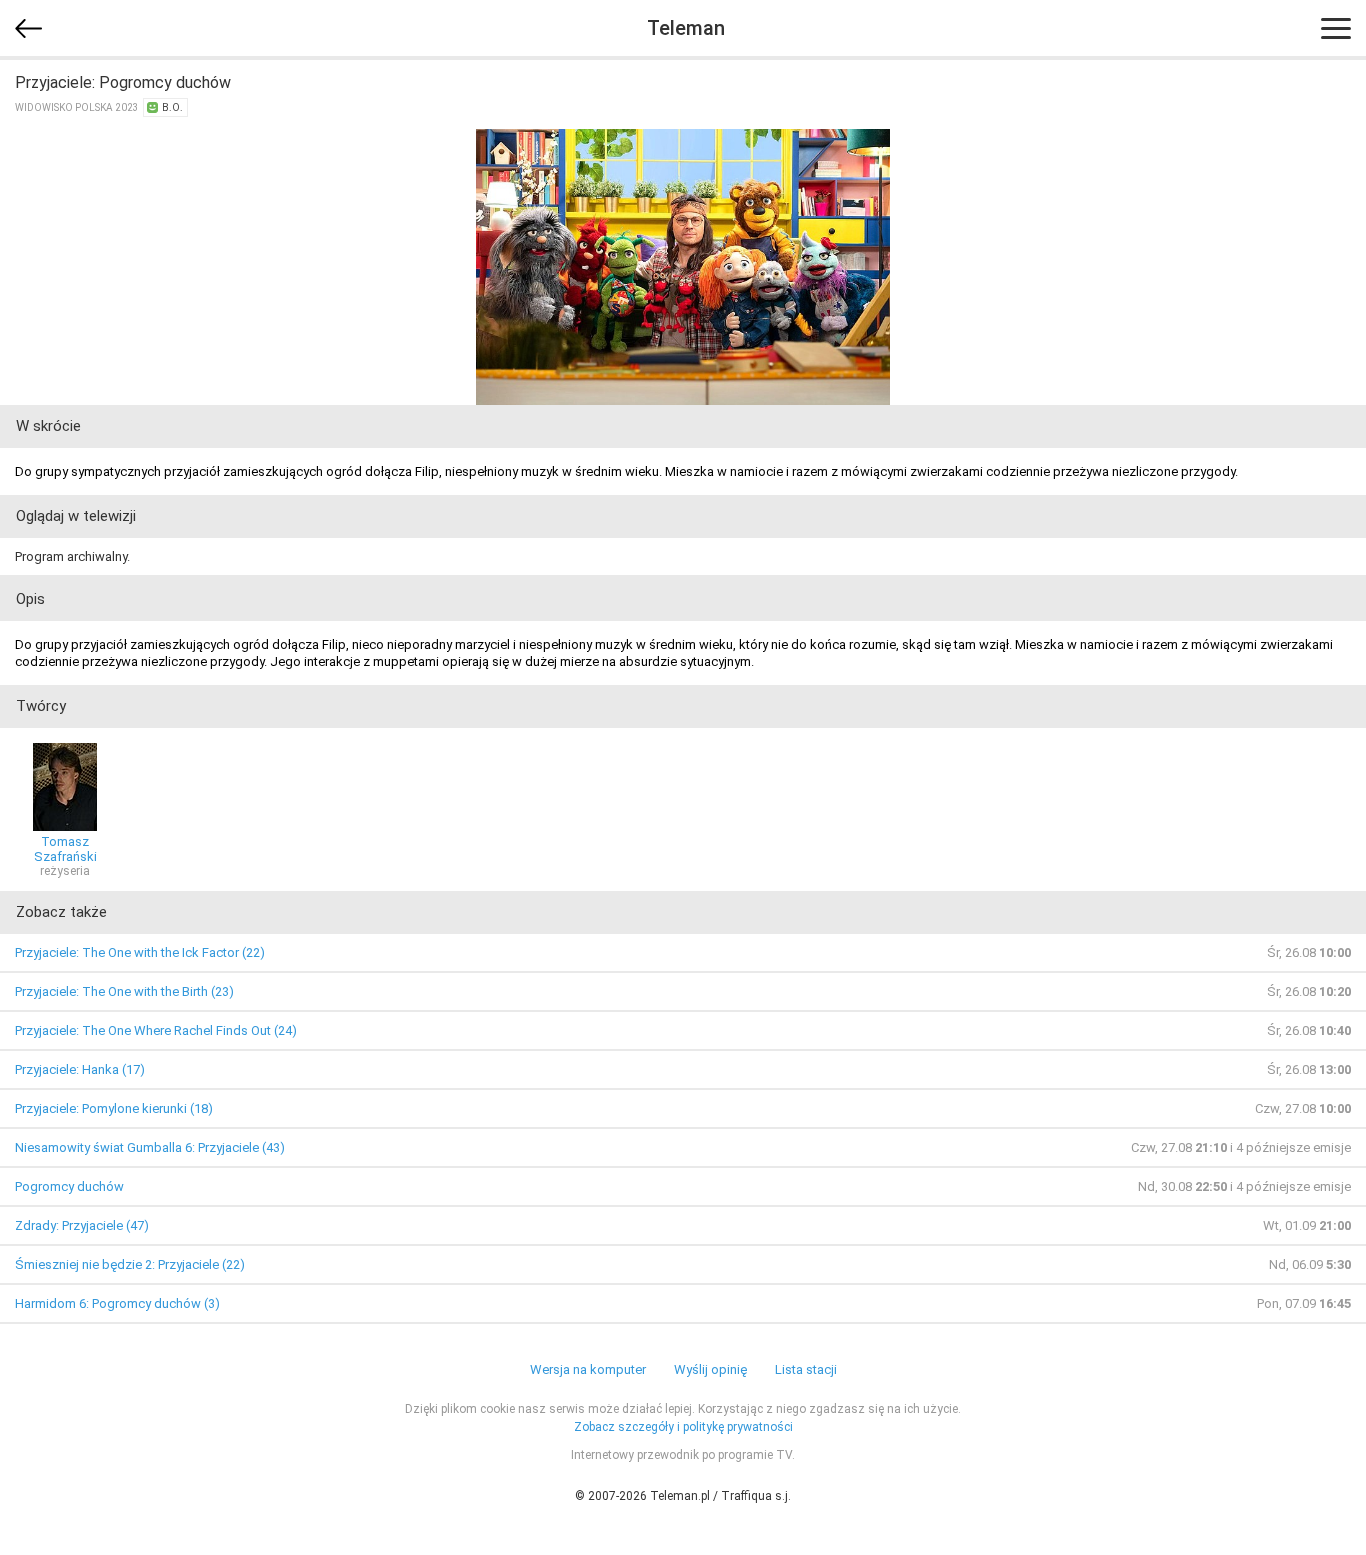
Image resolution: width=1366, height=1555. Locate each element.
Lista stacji (806, 1369)
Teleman (686, 28)
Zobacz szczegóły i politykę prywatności (683, 1427)
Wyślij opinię (710, 1369)
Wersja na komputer (588, 1369)
